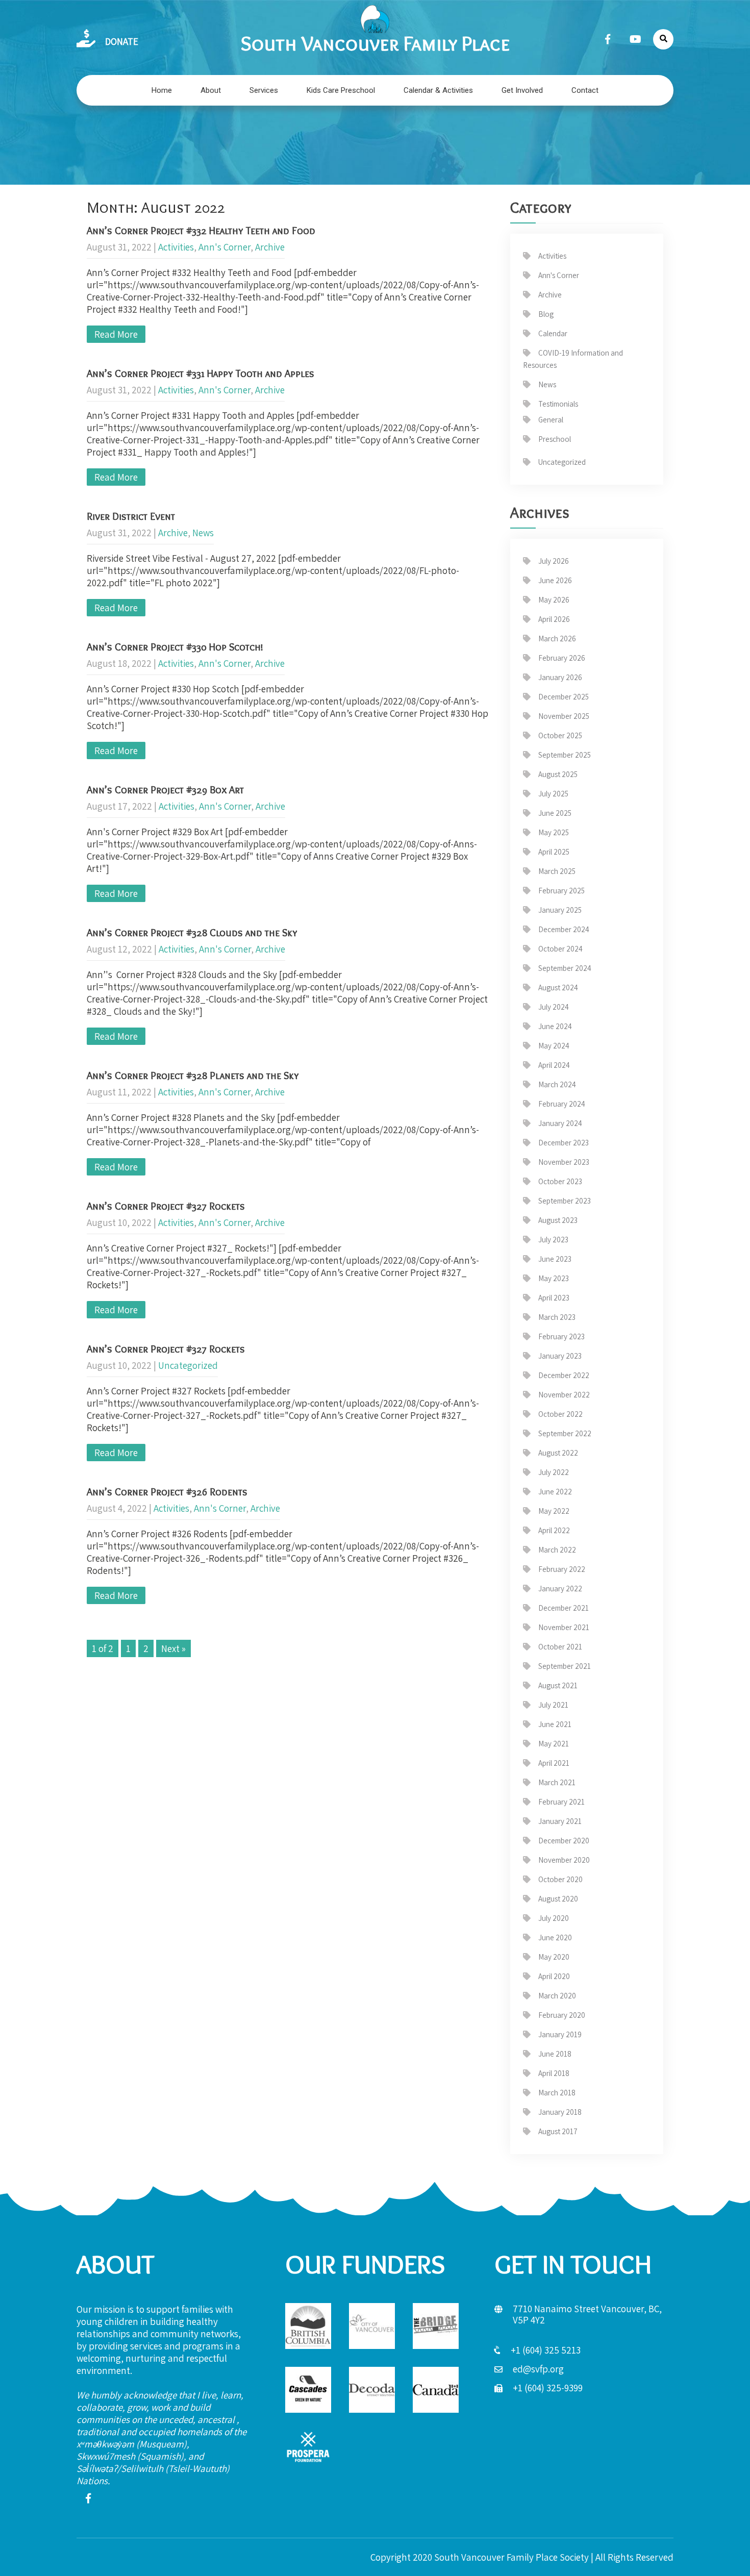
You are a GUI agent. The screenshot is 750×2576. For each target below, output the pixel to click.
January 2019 (560, 2034)
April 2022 (554, 1530)
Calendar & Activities (438, 90)
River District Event (131, 516)
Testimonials (558, 404)
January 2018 (560, 2112)
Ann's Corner (224, 247)
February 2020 (562, 2015)
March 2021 (557, 1782)
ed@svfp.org (538, 2369)
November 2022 (564, 1395)
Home (162, 90)
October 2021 (560, 1647)
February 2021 (561, 1802)
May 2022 (554, 1511)
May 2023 (554, 1278)
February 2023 (561, 1336)
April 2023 (554, 1298)
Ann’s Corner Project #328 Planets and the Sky (193, 1076)
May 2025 (554, 832)
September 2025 (565, 755)
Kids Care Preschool (341, 90)
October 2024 (560, 949)
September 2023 (565, 1201)
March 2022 (557, 1550)
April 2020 (554, 1976)
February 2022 (562, 1569)
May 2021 (554, 1744)
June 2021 (555, 1724)
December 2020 (564, 1841)
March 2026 (557, 639)
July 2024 (554, 1007)
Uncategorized (188, 1365)
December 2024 (564, 929)
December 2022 (564, 1375)
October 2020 (560, 1879)
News (203, 533)
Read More (116, 334)
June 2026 (555, 580)
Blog (546, 314)
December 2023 (564, 1143)
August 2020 (558, 1899)
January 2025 (560, 910)
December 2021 (564, 1608)
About (211, 90)
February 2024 (562, 1104)
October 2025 (560, 735)
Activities (176, 247)
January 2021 (560, 1821)
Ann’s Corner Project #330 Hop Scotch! (175, 647)
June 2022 (555, 1492)
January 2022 (560, 1589)
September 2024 (565, 968)
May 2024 (554, 1046)
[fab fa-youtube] (635, 39)
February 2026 (562, 658)
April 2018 (554, 2073)
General (551, 420)
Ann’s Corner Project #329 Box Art (165, 790)
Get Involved (522, 90)
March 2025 (557, 871)
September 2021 (565, 1666)
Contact (585, 90)
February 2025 (561, 891)
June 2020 (555, 1937)
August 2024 (558, 987)
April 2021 (554, 1763)
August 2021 (558, 1685)
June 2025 (555, 813)
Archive (270, 247)
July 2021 (553, 1705)
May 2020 (554, 1957)
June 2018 (555, 2054)
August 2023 (558, 1220)
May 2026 (554, 600)
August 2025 (558, 774)
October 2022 (560, 1414)
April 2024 (554, 1065)
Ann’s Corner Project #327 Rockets (166, 1206)
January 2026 (560, 677)
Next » (173, 1648)
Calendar (553, 333)
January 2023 (560, 1356)
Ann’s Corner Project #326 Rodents (167, 1492)
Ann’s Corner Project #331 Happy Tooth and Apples (201, 373)
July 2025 (553, 794)
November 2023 (564, 1162)
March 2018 (557, 2093)
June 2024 (555, 1026)
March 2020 (557, 1996)
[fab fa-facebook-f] (608, 39)
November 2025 (564, 716)
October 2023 (560, 1181)
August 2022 (558, 1453)
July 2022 (554, 1472)
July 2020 (554, 1918)
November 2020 (564, 1860)
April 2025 (554, 852)
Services (264, 90)
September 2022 (565, 1433)
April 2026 (554, 619)
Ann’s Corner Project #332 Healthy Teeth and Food (201, 231)
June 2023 (555, 1259)
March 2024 (557, 1084)
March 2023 (557, 1317)
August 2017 (558, 2131)
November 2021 (564, 1627)
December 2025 (564, 697)
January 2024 (560, 1123)
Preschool (555, 439)
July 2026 (554, 561)
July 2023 (553, 1240)
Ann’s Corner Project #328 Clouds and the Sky (192, 933)
